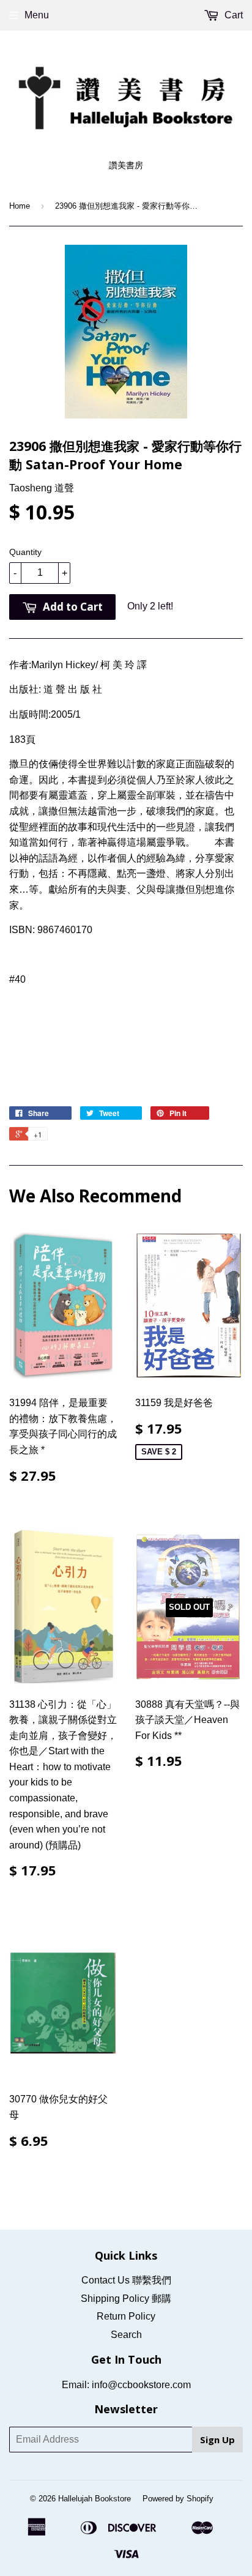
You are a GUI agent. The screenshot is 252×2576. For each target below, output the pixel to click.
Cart (232, 15)
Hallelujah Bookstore (94, 2499)
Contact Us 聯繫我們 (126, 2280)
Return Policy (126, 2316)
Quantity (25, 552)
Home (20, 206)
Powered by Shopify (178, 2499)
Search (126, 2335)
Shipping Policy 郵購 (126, 2299)
